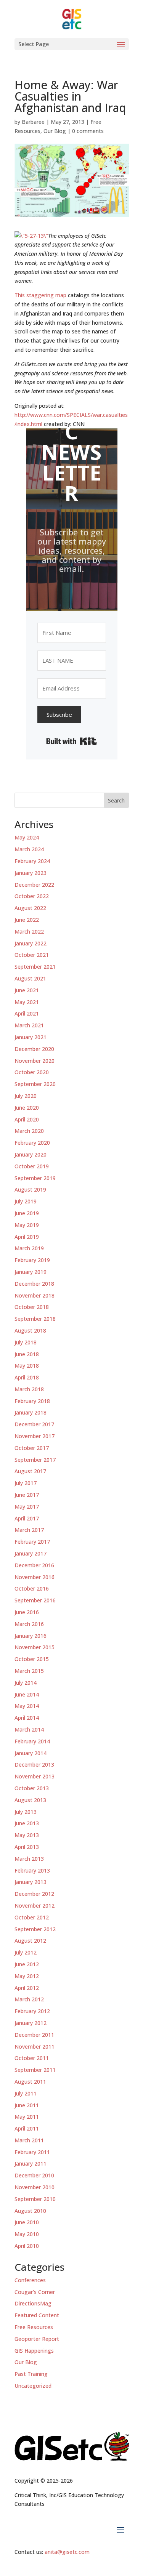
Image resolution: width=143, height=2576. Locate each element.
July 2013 (26, 1812)
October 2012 (32, 1917)
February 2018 (32, 1401)
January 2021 (31, 1037)
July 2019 (26, 1201)
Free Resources (34, 2327)
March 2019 (29, 1248)
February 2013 (32, 1870)
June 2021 (27, 990)
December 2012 (34, 1894)
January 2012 (31, 2023)
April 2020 (27, 1119)
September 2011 (35, 2070)
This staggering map (40, 295)
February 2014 (32, 1741)
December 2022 (34, 885)
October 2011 (32, 2058)
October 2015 (32, 1659)
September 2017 (35, 1460)
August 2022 (30, 908)
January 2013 (31, 1882)
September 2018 (35, 1319)
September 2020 (35, 1084)
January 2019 (31, 1272)
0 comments (88, 131)
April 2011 (27, 2128)
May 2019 (27, 1225)
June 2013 (27, 1823)
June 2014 (27, 1694)
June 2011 (27, 2105)
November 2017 (35, 1436)
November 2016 (35, 1577)
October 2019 (32, 1166)
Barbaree (33, 122)
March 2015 (29, 1671)
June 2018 (27, 1354)
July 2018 (26, 1342)
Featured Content (37, 2315)
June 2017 (27, 1495)
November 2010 (35, 2187)
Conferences (30, 2280)
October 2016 (32, 1588)
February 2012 (32, 2011)
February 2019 (32, 1260)
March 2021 (29, 1025)
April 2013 (27, 1847)
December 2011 (34, 2035)
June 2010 (27, 2222)
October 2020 (32, 1072)
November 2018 (35, 1295)
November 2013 (35, 1776)
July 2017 (26, 1483)
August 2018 (30, 1330)
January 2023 (31, 873)
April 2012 (27, 1988)
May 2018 (27, 1366)
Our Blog (55, 131)
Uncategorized (33, 2386)
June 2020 (27, 1108)
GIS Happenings (34, 2351)
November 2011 (35, 2047)
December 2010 (34, 2175)
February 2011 (32, 2152)
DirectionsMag (33, 2303)
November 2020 (35, 1061)
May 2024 (27, 837)
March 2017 (29, 1530)
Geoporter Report (37, 2339)
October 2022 (32, 896)
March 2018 (29, 1389)
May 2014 (27, 1706)
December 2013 (34, 1765)
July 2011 (26, 2093)
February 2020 (32, 1143)
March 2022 (29, 932)
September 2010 (35, 2199)
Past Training (31, 2374)
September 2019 (35, 1178)
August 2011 (30, 2082)
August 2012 (30, 1941)
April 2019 (27, 1237)
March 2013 (29, 1859)
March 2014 (29, 1729)
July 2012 (26, 1952)
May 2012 (27, 1976)
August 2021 (30, 978)
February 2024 (32, 861)
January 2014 (31, 1753)
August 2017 (30, 1471)
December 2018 (34, 1284)
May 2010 (27, 2234)
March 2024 (29, 849)
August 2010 (30, 2211)
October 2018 (32, 1307)
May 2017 (27, 1507)
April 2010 (27, 2246)
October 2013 (32, 1788)
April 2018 (27, 1377)
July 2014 (26, 1683)
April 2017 (27, 1518)
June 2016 (27, 1612)
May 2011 (27, 2117)
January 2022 (31, 943)
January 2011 (31, 2163)
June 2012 (27, 1964)
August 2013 (30, 1800)
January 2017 (31, 1553)
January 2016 (31, 1636)
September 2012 (35, 1929)
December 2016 (34, 1565)
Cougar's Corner (35, 2292)
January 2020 (31, 1154)
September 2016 (35, 1600)
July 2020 (26, 1096)
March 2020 (29, 1131)
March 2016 (29, 1624)
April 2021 (27, 1013)
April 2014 (27, 1718)
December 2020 (34, 1049)
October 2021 (32, 955)
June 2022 (27, 920)
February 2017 (32, 1542)
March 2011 (29, 2140)
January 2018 (31, 1412)
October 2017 (32, 1448)
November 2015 (35, 1647)
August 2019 (30, 1189)
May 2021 (27, 1002)
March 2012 (29, 1999)
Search (116, 800)
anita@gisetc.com (67, 2552)
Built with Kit (71, 741)
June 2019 (27, 1213)
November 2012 (35, 1906)
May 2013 (27, 1835)
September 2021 (35, 967)
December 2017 (34, 1424)
